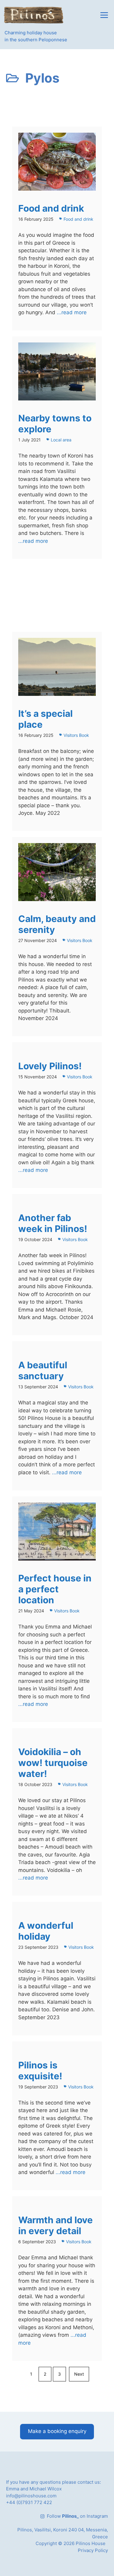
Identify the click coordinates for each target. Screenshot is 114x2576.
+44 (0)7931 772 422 (29, 2502)
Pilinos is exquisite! (40, 2071)
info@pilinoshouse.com (31, 2496)
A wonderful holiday (46, 1931)
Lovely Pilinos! (50, 1066)
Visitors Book (76, 735)
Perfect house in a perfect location (55, 1589)
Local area (61, 440)
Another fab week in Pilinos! (53, 1223)
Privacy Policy (93, 2550)
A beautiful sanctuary (43, 1370)
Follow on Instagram (77, 2516)
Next (79, 2374)
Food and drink (51, 208)
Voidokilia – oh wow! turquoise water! (53, 1763)
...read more (71, 312)
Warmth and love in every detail (55, 2225)
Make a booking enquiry (57, 2431)
